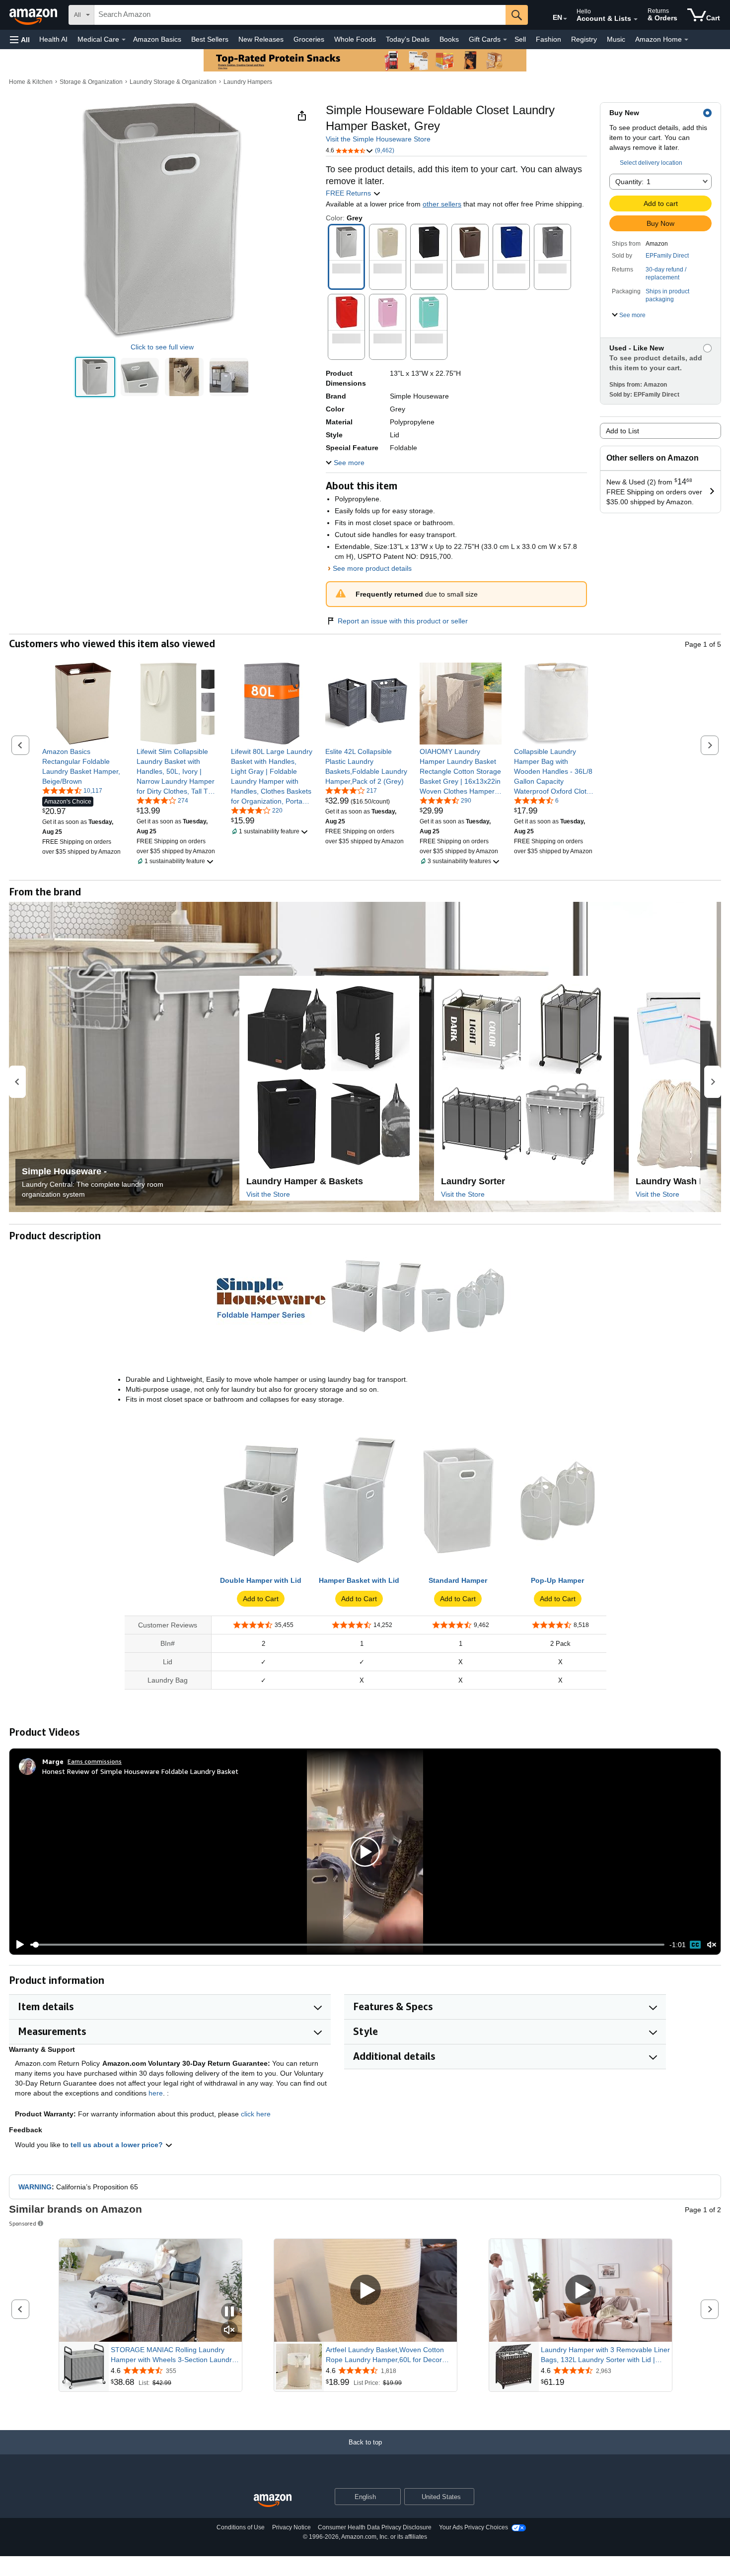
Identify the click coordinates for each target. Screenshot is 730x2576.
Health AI (53, 39)
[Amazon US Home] (273, 2501)
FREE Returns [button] (349, 193)
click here (256, 2114)
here (156, 2093)
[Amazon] (34, 15)
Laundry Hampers (248, 82)
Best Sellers (210, 39)
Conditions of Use (241, 2527)
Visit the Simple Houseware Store (378, 139)
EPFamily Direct (667, 256)
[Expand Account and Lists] (636, 19)
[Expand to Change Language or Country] (565, 19)
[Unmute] (712, 1945)
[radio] (95, 377)
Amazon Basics (157, 39)
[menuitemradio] (695, 1945)
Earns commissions (95, 1761)
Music (616, 39)
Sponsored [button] (23, 2223)
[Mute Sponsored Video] (229, 2331)
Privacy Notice (292, 2527)
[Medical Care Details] (124, 40)
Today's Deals (408, 39)
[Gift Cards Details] (505, 40)
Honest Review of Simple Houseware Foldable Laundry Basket (140, 1771)
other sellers (442, 204)
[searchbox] (300, 15)
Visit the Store (268, 1194)
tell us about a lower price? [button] (118, 2145)
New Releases (261, 39)
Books (449, 39)
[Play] (17, 1945)
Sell (520, 39)
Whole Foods (355, 39)
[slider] (347, 1945)
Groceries (309, 39)
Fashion (548, 39)
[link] (83, 766)
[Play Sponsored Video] (365, 2291)
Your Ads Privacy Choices (474, 2527)
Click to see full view (162, 347)
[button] (20, 39)
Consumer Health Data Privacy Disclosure (375, 2527)
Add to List (622, 431)
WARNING (35, 2187)
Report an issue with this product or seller (403, 621)
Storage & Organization (91, 82)
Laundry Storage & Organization (173, 82)
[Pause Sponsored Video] (229, 2312)
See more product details (372, 568)
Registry (584, 39)
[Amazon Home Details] (686, 40)
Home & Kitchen (31, 82)
